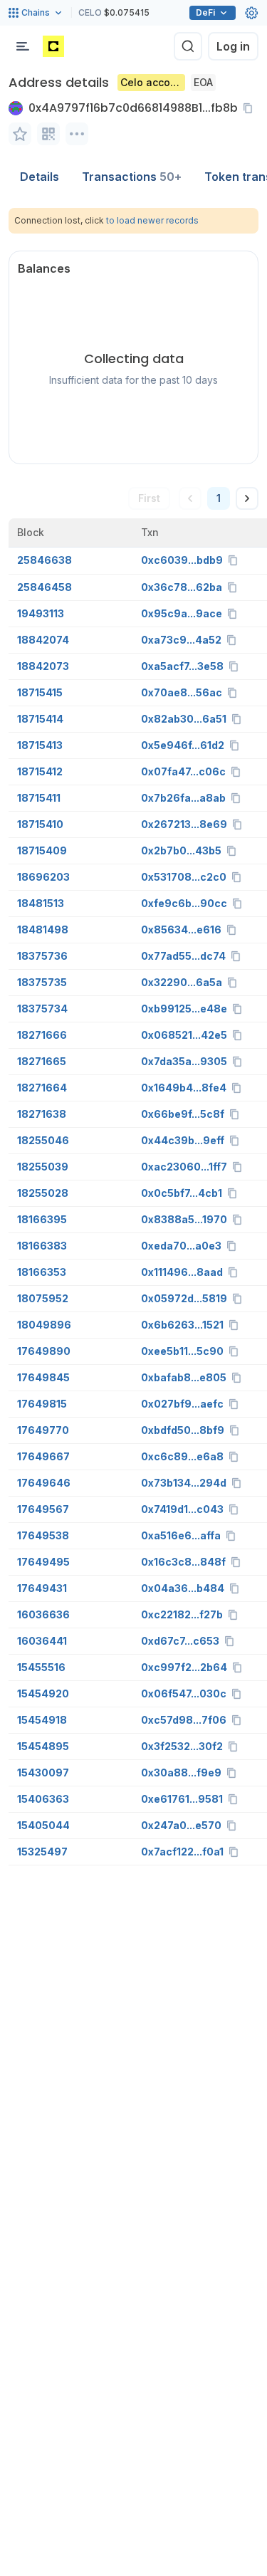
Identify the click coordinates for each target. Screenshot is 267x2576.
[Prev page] (190, 498)
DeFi (205, 12)
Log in (233, 46)
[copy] (251, 108)
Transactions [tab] (132, 177)
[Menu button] (23, 46)
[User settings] (251, 13)
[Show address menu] (77, 134)
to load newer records (152, 220)
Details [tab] (40, 177)
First (149, 498)
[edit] (20, 134)
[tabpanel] (133, 1037)
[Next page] (247, 498)
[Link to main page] (53, 46)
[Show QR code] (48, 134)
